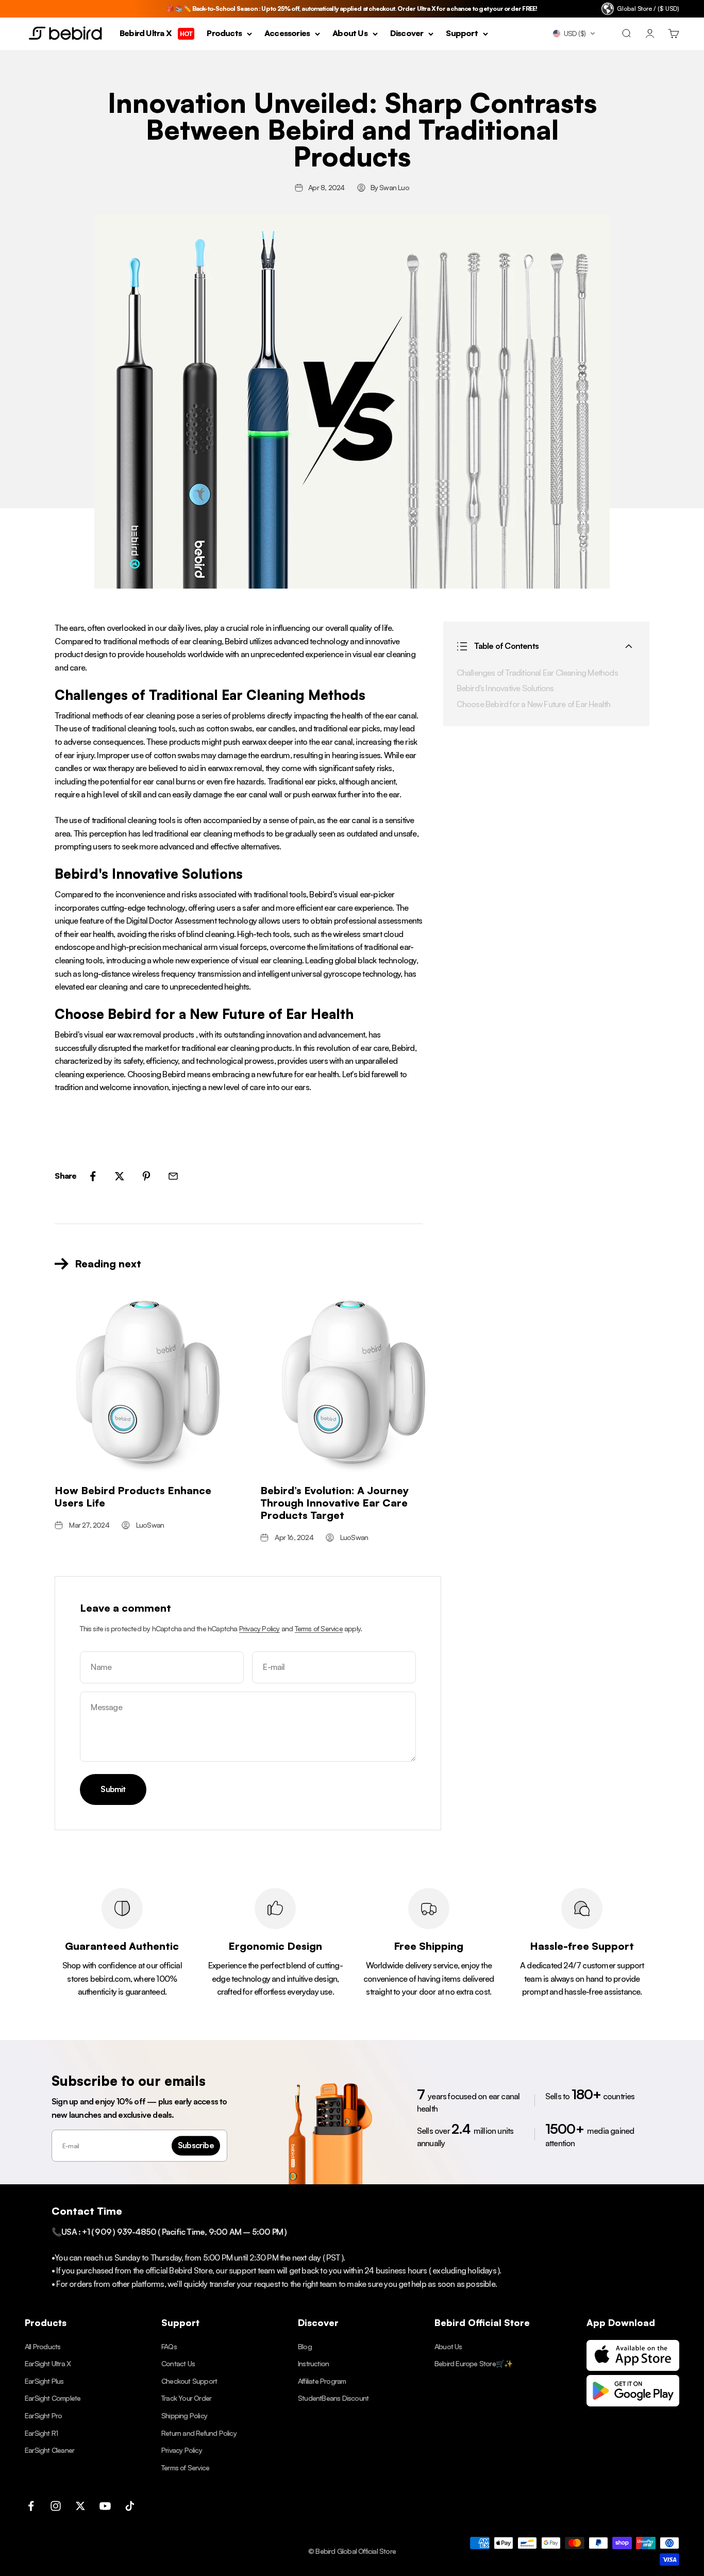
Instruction (313, 2363)
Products (224, 34)
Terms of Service (319, 1628)
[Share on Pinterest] (146, 1176)
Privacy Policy (259, 1628)
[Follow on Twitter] (80, 2506)
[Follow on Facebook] (31, 2506)
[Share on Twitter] (120, 1176)
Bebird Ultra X (156, 34)
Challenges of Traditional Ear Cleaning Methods (537, 673)
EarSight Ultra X (48, 2363)
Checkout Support (189, 2381)
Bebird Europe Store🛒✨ (473, 2363)
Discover (407, 34)
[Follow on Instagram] (56, 2506)
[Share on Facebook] (93, 1176)
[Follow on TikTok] (130, 2506)
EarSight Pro (43, 2415)
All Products (43, 2346)
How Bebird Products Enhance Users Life (133, 1496)
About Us (350, 34)
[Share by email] (173, 1176)
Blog (305, 2346)
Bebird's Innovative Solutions (505, 689)
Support (462, 34)
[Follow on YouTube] (105, 2506)
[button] (574, 34)
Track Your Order (186, 2398)
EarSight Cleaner (49, 2450)
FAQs (169, 2346)
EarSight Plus (44, 2381)
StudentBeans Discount (333, 2398)
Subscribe (196, 2145)
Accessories (287, 34)
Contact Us (178, 2363)
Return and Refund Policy (199, 2433)
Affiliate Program (322, 2381)
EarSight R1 (41, 2433)
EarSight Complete (53, 2398)
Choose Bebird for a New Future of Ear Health (534, 704)
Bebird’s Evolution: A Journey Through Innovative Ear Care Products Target (334, 1503)
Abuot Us (448, 2346)
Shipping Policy (184, 2415)
